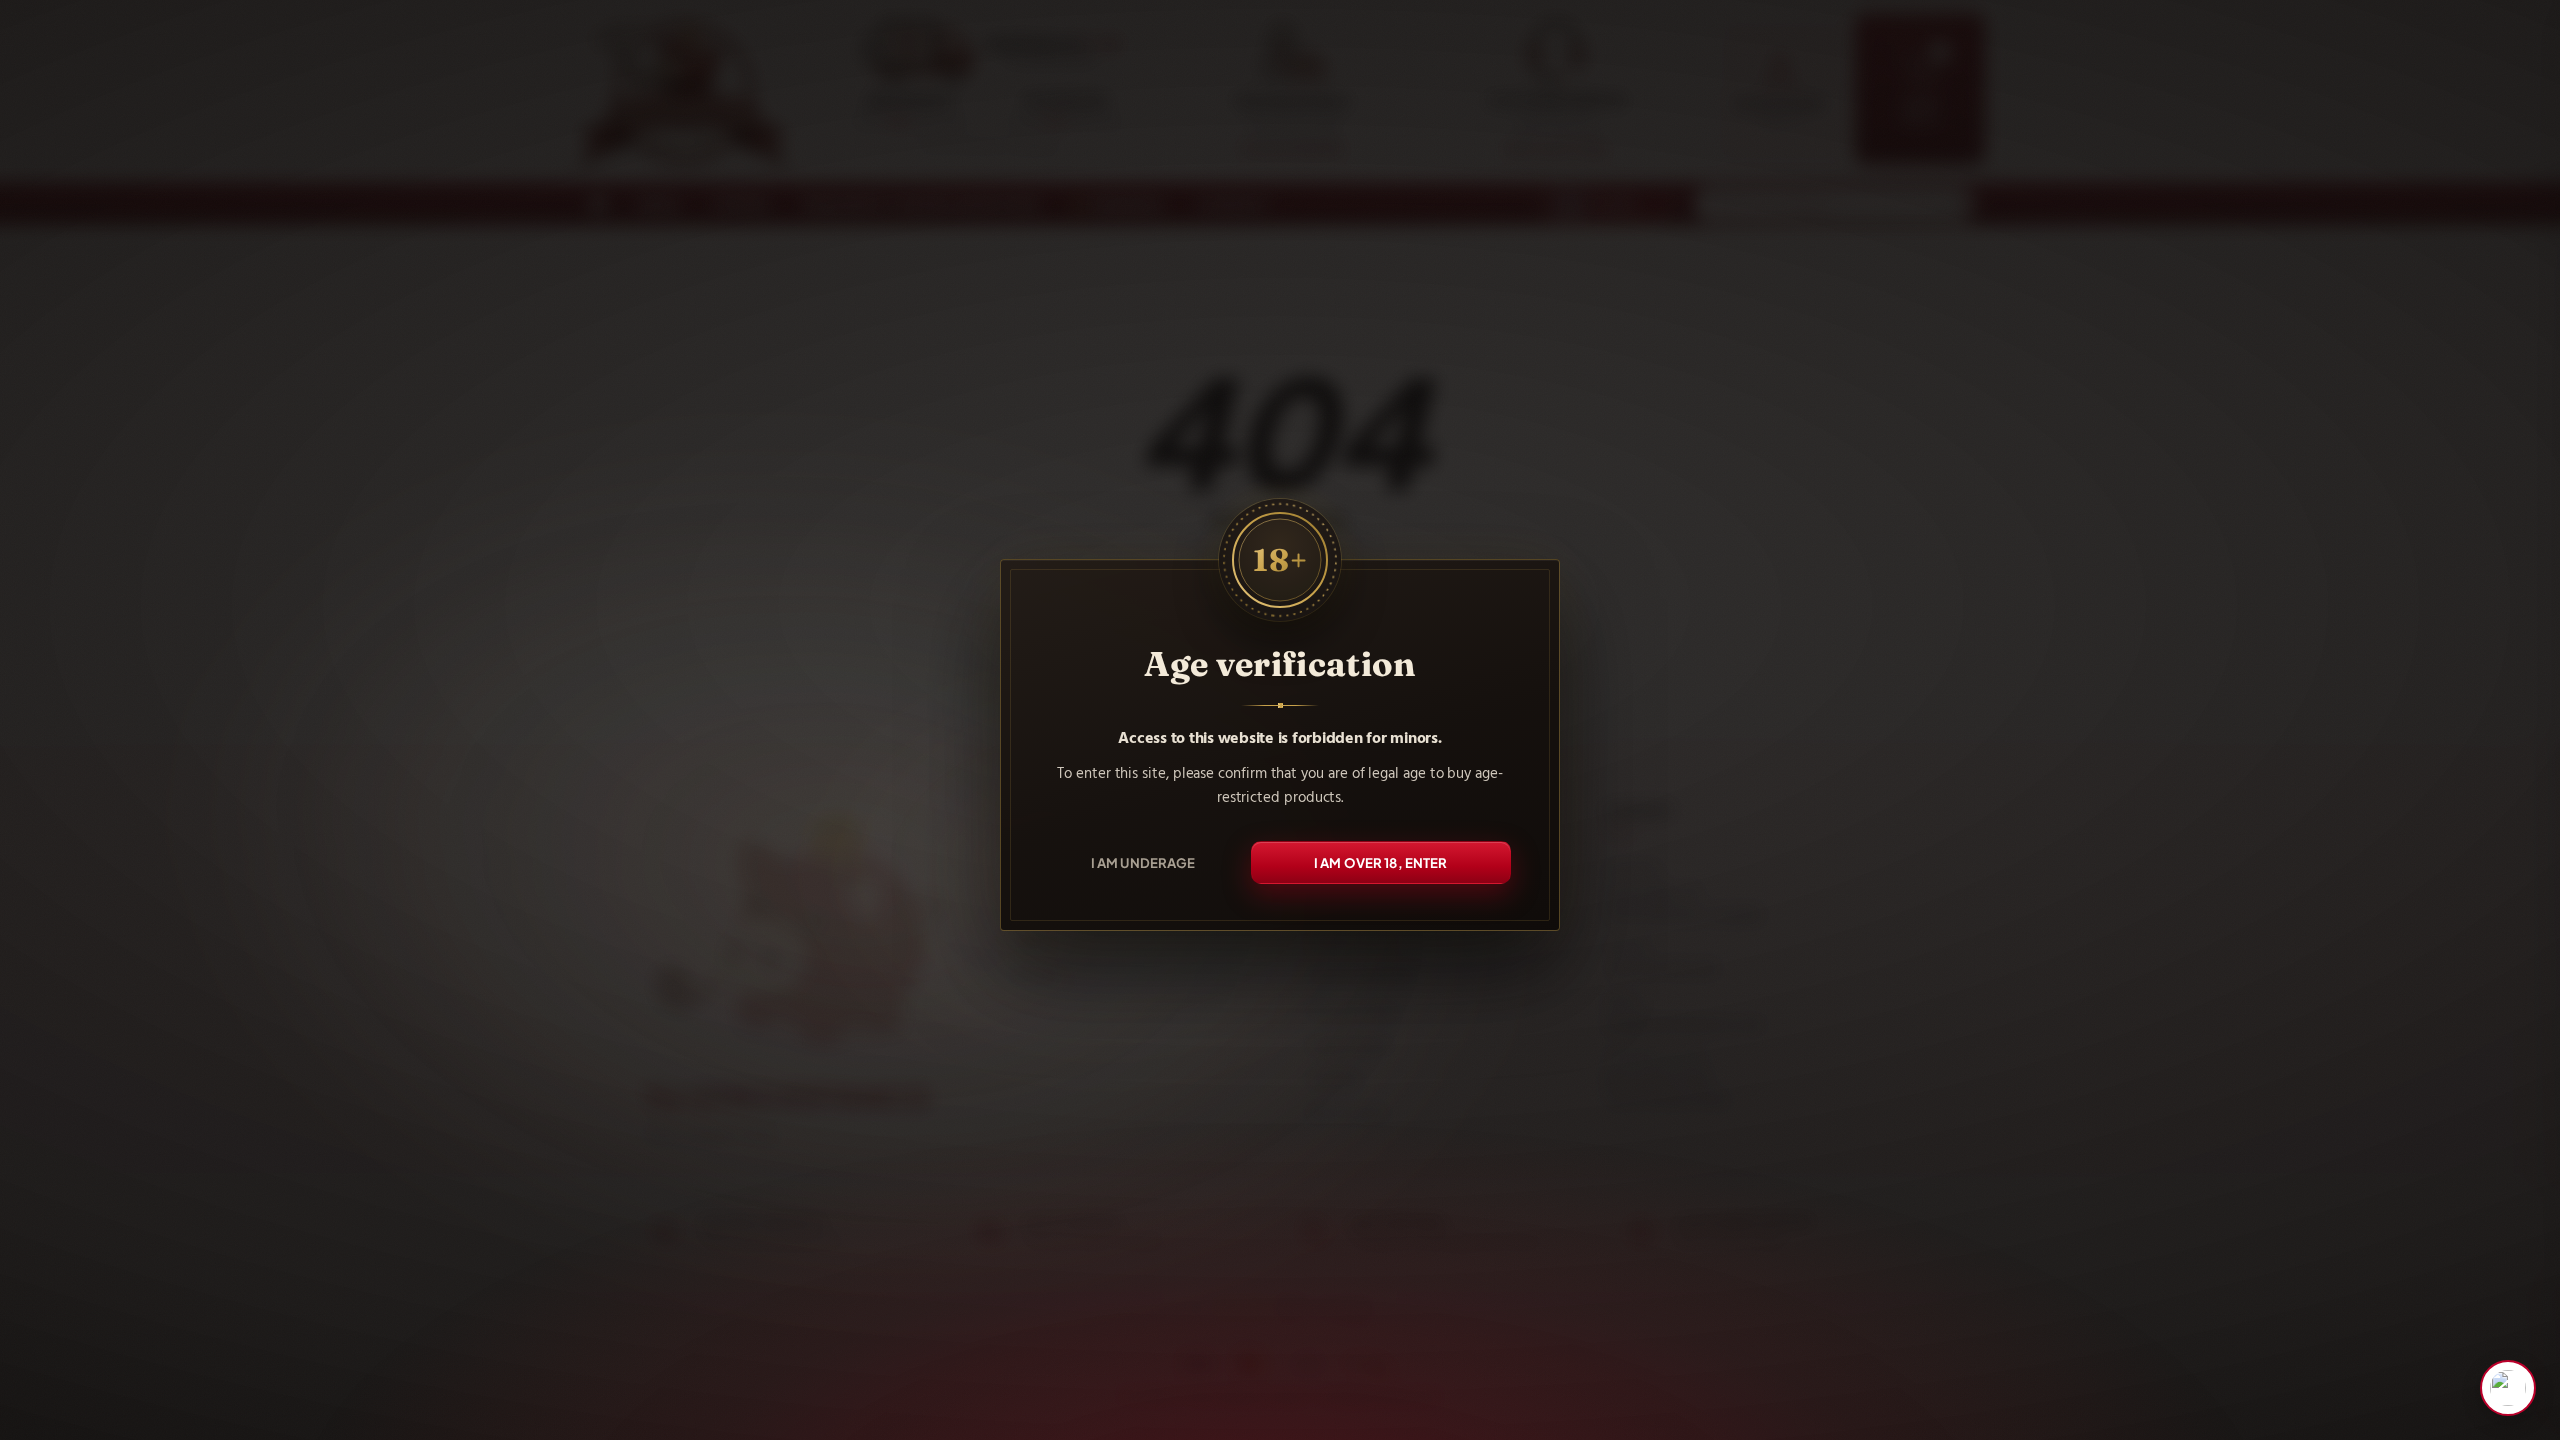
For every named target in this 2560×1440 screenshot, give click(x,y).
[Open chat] (2508, 1388)
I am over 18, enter (1381, 862)
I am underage (1143, 862)
